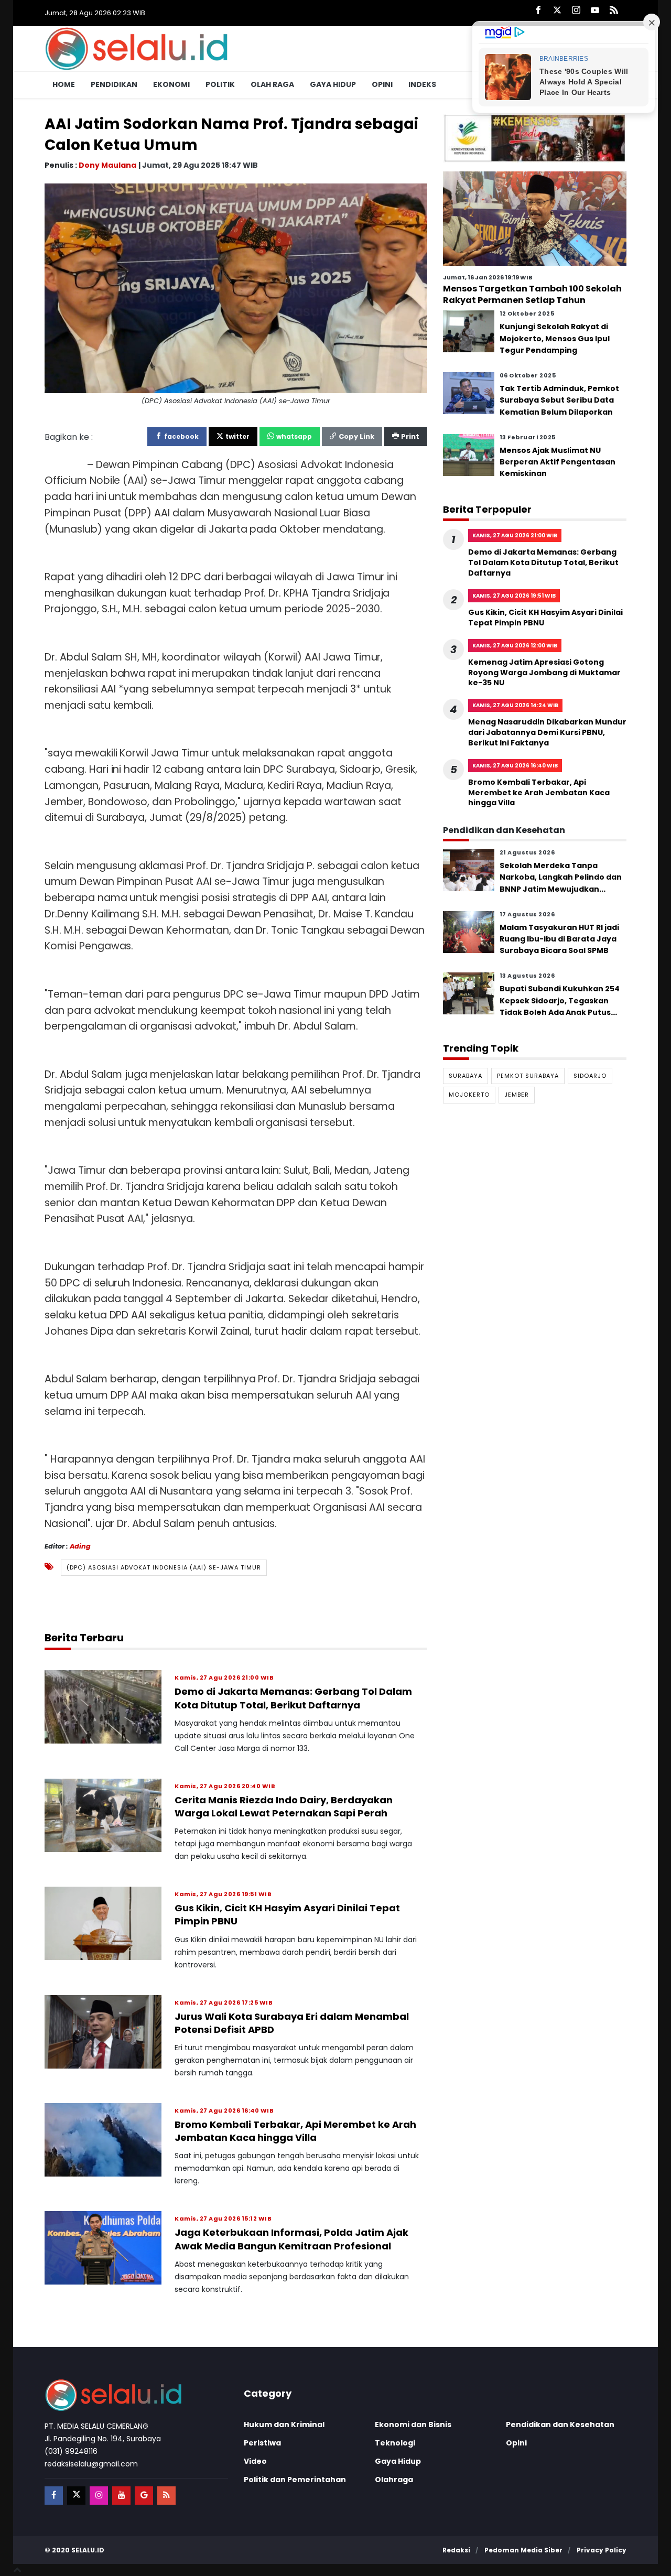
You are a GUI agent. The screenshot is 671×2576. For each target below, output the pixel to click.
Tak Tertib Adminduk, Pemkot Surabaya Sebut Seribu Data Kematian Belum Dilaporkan (559, 400)
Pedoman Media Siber (523, 2550)
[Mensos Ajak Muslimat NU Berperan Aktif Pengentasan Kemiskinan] (469, 454)
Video (255, 2461)
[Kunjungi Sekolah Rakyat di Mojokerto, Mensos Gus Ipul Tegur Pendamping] (469, 331)
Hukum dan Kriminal (284, 2425)
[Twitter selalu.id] (557, 11)
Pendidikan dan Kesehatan (560, 2425)
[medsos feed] (166, 2496)
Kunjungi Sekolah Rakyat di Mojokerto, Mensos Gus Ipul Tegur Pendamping (555, 338)
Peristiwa (262, 2443)
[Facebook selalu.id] (538, 11)
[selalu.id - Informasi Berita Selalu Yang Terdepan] (136, 48)
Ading (80, 1546)
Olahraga (394, 2480)
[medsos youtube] (121, 2496)
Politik (220, 84)
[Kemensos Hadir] (535, 138)
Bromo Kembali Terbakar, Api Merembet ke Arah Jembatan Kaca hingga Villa (295, 2131)
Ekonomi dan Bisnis (413, 2425)
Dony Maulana (107, 165)
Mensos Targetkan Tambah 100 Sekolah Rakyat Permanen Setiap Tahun (532, 294)
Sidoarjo (590, 1076)
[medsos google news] (144, 2496)
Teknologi (395, 2443)
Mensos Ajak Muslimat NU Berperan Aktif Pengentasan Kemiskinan (558, 462)
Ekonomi (171, 84)
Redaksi (456, 2550)
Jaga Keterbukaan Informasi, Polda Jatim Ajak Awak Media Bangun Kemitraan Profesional (291, 2239)
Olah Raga (272, 84)
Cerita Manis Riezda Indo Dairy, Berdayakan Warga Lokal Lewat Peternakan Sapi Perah (284, 1806)
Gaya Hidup (333, 84)
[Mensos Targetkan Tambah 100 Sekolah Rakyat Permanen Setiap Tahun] (535, 218)
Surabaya (466, 1076)
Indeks (422, 84)
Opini (382, 84)
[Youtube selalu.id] (595, 11)
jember (517, 1095)
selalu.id (88, 2550)
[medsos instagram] (99, 2496)
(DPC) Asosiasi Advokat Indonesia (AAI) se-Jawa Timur (164, 1567)
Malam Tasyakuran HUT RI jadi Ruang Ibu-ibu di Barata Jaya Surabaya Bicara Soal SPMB (559, 939)
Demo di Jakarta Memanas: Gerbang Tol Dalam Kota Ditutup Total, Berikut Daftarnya (293, 1698)
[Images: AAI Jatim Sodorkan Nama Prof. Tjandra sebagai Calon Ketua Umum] (236, 288)
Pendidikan (114, 84)
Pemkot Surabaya (528, 1076)
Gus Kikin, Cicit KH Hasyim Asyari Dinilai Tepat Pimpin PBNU (545, 618)
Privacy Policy (602, 2550)
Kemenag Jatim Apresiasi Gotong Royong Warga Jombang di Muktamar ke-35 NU (544, 672)
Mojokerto (469, 1095)
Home (64, 84)
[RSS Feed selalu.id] (614, 11)
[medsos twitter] (76, 2496)
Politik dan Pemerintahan (295, 2480)
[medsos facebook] (54, 2496)
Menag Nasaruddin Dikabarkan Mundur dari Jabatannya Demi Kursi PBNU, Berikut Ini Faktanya (547, 732)
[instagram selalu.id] (576, 11)
